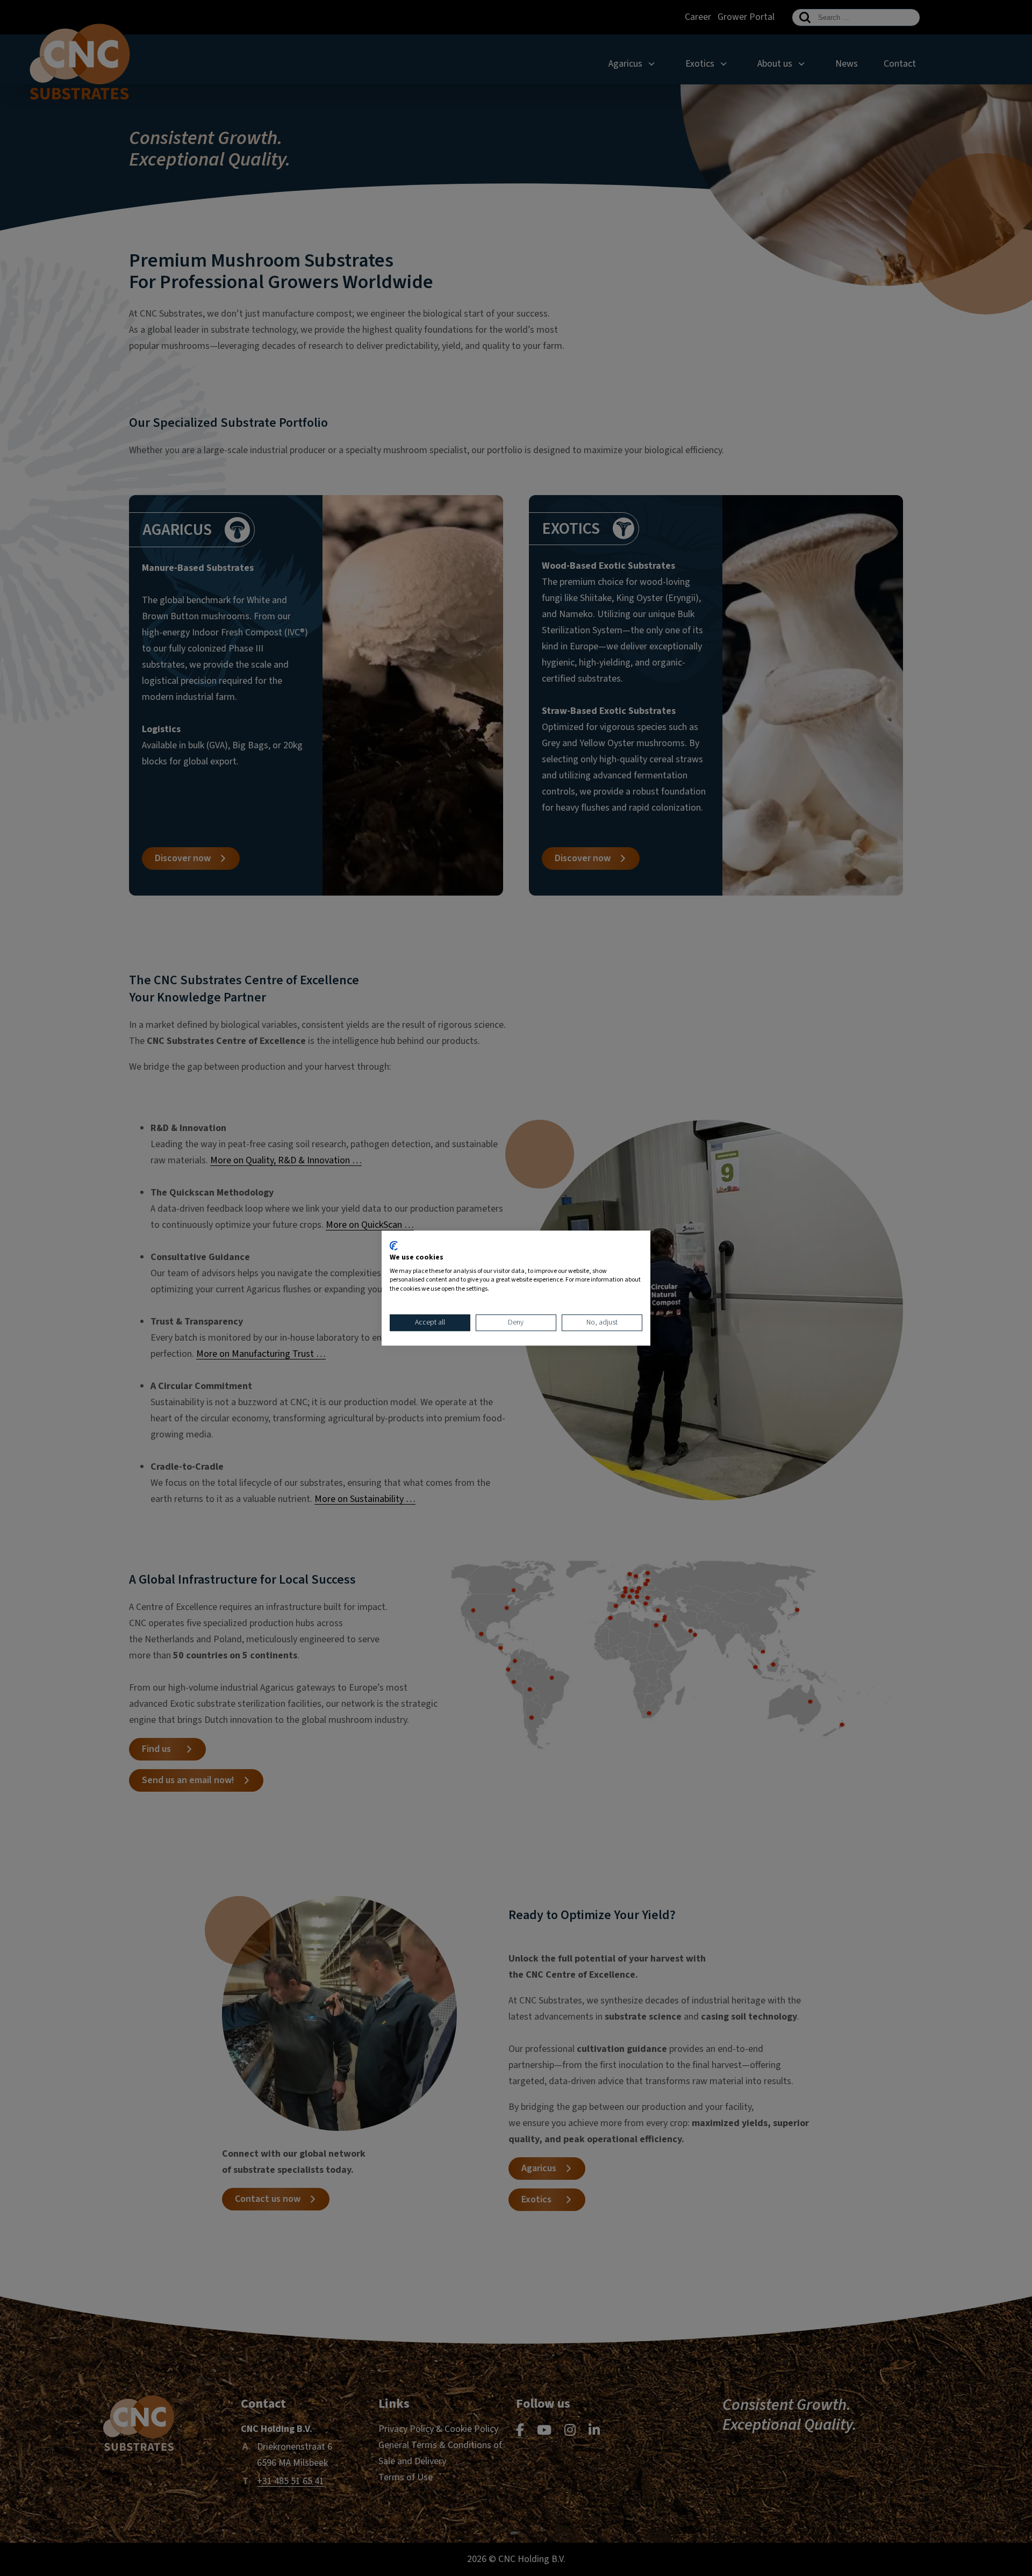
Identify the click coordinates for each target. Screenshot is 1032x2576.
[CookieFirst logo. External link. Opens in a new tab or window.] (394, 1246)
